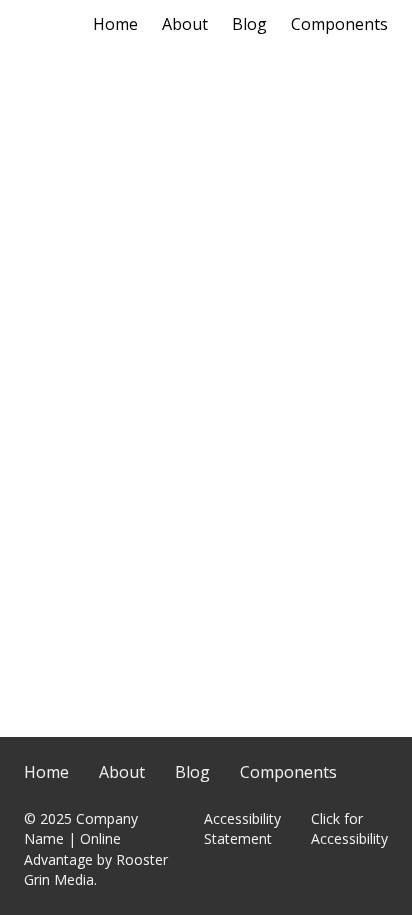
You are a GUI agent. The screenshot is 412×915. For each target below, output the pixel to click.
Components (339, 24)
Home (115, 24)
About (185, 24)
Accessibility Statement (242, 829)
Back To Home (206, 510)
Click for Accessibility (349, 829)
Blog (249, 24)
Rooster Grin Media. (96, 870)
